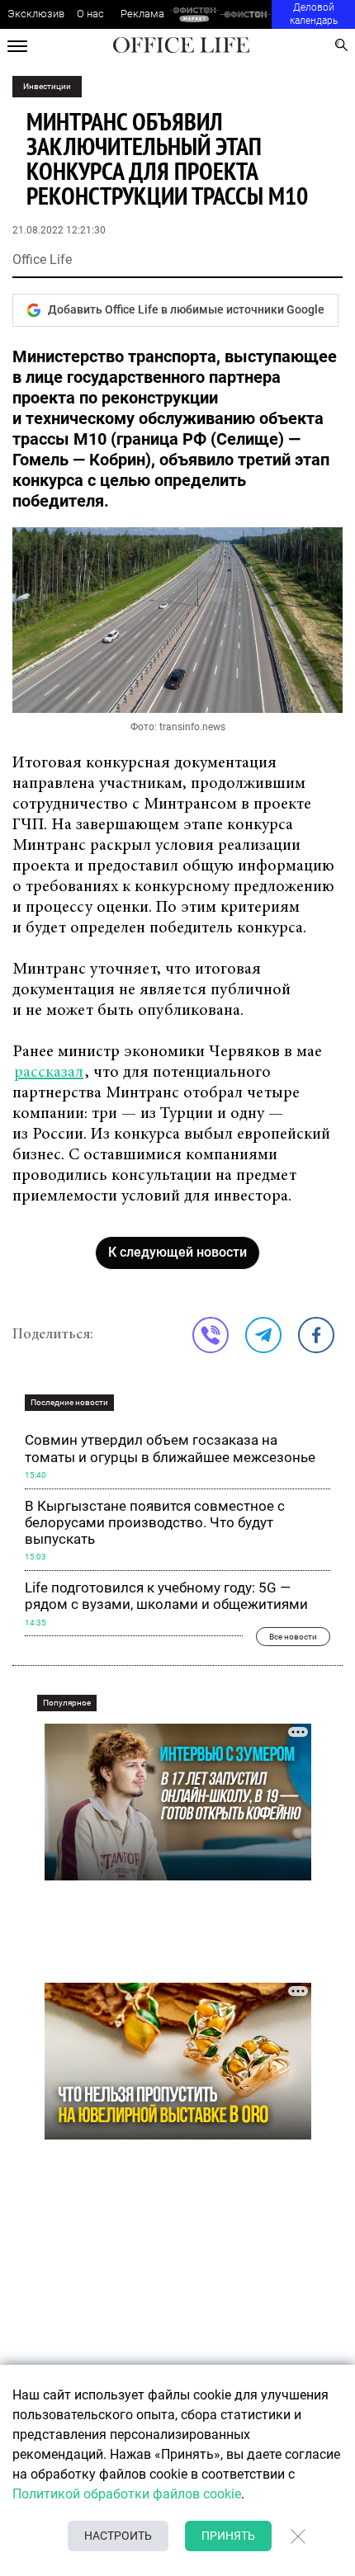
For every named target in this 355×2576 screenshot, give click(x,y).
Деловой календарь (314, 14)
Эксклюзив (36, 14)
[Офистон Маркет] (194, 14)
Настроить (118, 2536)
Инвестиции (47, 86)
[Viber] (211, 1335)
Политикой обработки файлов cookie (127, 2494)
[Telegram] (263, 1335)
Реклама (142, 14)
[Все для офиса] (246, 14)
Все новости (293, 1636)
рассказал (49, 1073)
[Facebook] (316, 1335)
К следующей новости (177, 1252)
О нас (90, 14)
